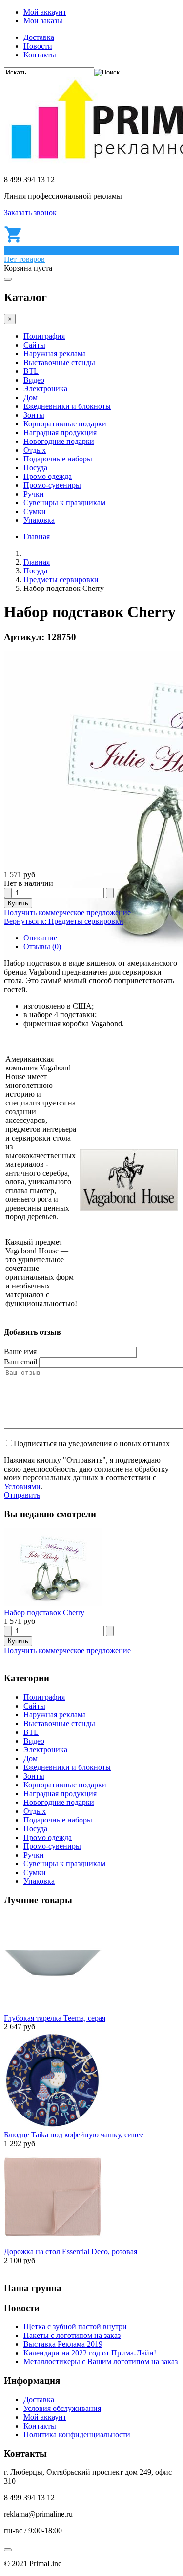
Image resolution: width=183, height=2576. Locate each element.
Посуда (35, 468)
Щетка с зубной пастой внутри (75, 2327)
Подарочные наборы (58, 459)
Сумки (35, 511)
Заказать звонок (30, 212)
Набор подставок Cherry (44, 1612)
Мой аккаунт (45, 12)
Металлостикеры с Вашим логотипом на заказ (101, 2362)
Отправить (22, 1495)
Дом (30, 397)
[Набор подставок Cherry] (53, 1604)
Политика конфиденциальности (77, 2435)
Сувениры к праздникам (64, 503)
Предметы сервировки (61, 580)
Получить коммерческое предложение (67, 912)
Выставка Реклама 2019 (63, 2344)
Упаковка (39, 520)
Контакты (40, 55)
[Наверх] (8, 2550)
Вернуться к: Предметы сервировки (64, 921)
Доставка (39, 37)
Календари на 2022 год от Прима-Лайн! (90, 2353)
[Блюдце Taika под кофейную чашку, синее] (53, 2126)
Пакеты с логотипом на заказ (72, 2335)
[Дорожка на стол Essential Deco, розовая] (53, 2243)
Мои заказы (43, 21)
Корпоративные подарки (65, 424)
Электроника (45, 389)
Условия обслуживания (62, 2408)
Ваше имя (20, 1352)
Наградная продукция (60, 432)
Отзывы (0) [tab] (42, 947)
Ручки (34, 494)
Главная (37, 537)
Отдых (35, 450)
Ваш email (20, 1362)
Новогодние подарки (59, 441)
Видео (34, 380)
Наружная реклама (55, 354)
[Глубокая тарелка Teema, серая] (53, 2009)
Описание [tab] (40, 938)
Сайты (34, 345)
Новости (38, 46)
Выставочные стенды (59, 362)
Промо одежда (48, 476)
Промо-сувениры (52, 485)
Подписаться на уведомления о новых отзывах (92, 1444)
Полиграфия (44, 336)
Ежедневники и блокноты (67, 406)
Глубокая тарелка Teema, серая (55, 2018)
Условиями (22, 1486)
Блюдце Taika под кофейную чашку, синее (74, 2135)
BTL (31, 371)
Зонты (34, 415)
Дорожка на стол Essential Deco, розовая (71, 2252)
